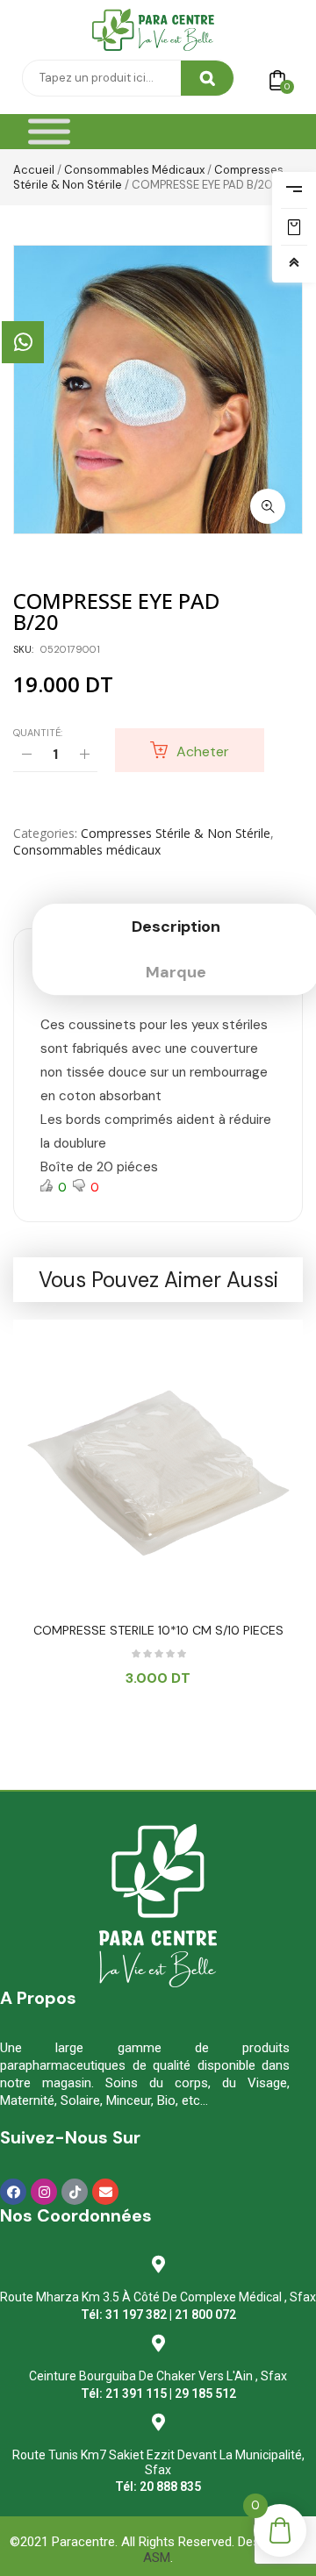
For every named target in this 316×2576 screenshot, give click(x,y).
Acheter (203, 751)
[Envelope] (105, 2192)
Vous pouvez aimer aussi (158, 1280)
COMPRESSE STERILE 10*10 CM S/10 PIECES (158, 1630)
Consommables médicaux (134, 170)
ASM (157, 2558)
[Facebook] (13, 2192)
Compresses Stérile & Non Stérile (176, 833)
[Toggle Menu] (49, 132)
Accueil (34, 170)
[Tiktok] (75, 2192)
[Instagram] (44, 2192)
